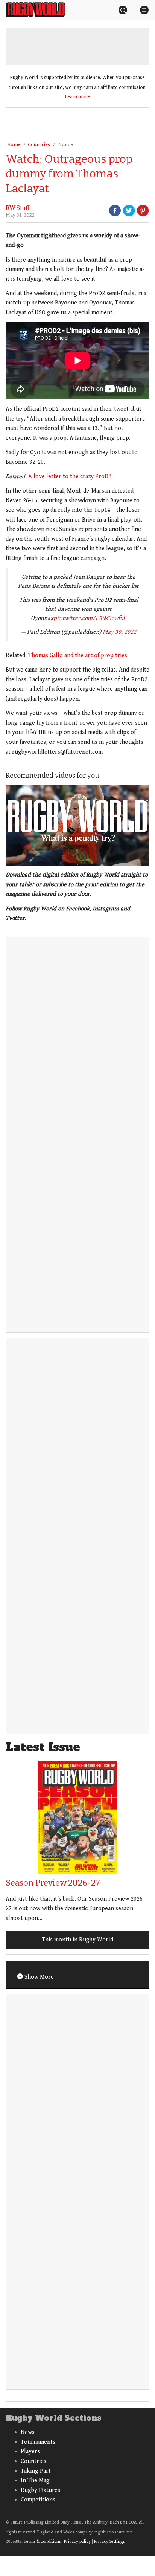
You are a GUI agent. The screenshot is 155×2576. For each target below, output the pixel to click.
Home (14, 145)
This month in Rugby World (77, 1940)
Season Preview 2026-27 (53, 1883)
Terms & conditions (42, 2542)
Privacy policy (77, 2542)
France (65, 145)
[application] (77, 825)
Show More (38, 1977)
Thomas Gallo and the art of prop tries (78, 655)
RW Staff (18, 208)
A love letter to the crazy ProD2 (70, 476)
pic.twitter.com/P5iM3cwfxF (90, 618)
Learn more (77, 97)
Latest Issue (43, 1747)
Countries (39, 145)
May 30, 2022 (119, 632)
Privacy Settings (109, 2542)
